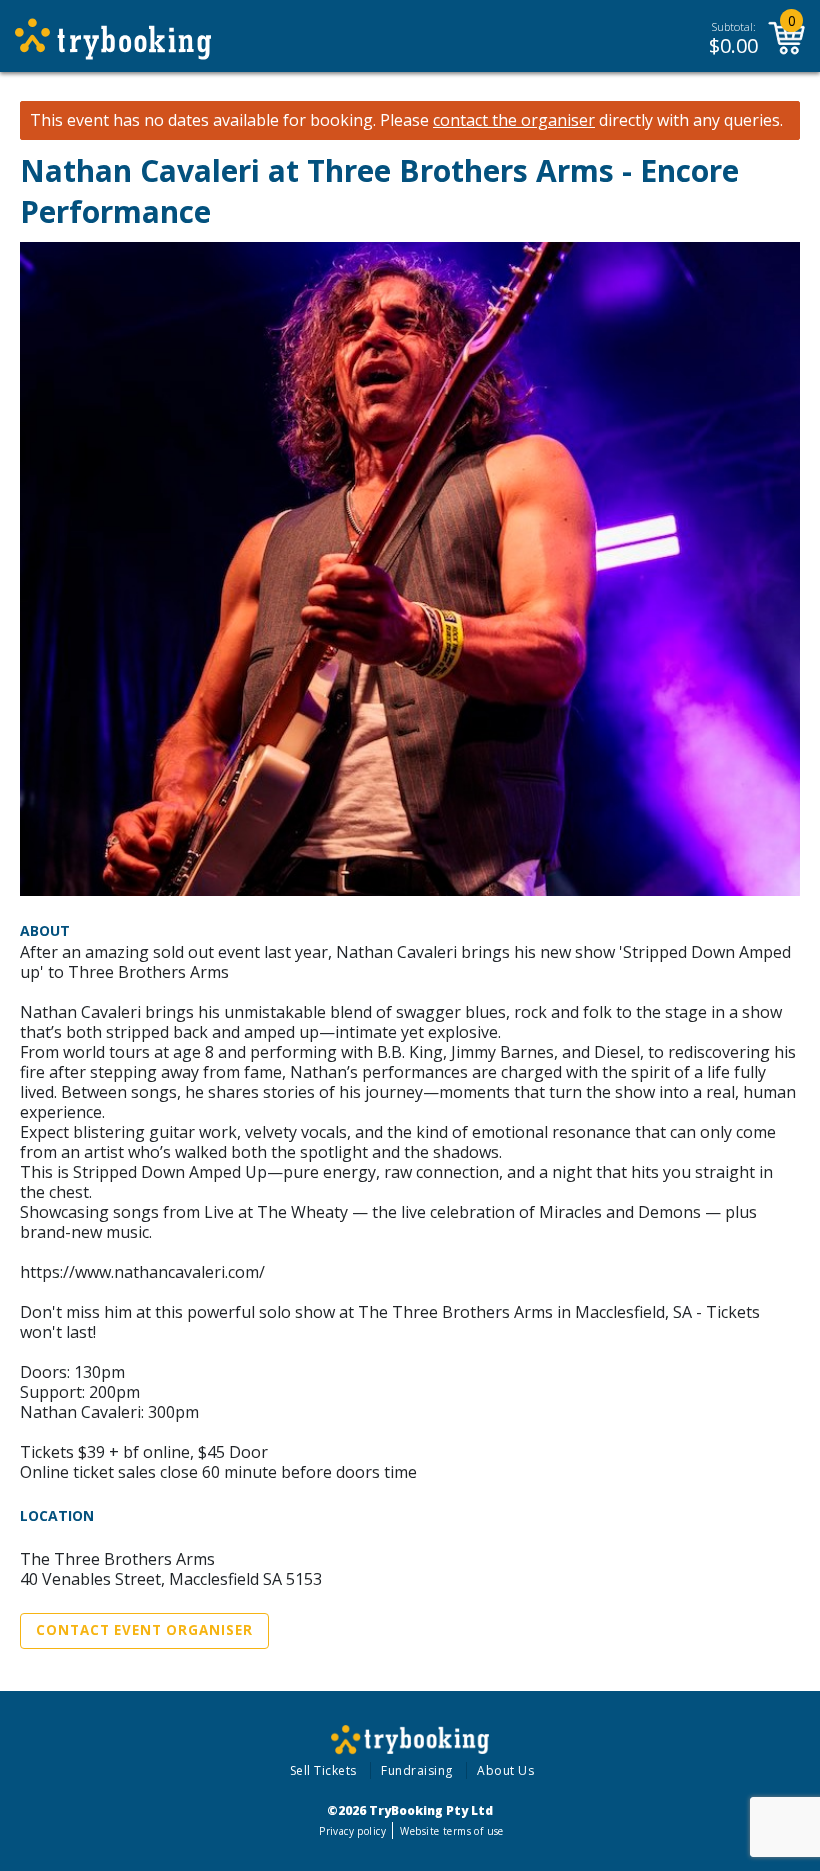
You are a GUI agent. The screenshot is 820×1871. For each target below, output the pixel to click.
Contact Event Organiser (144, 1630)
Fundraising (417, 1770)
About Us (505, 1770)
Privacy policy (352, 1831)
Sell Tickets (323, 1770)
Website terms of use (451, 1831)
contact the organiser (514, 120)
